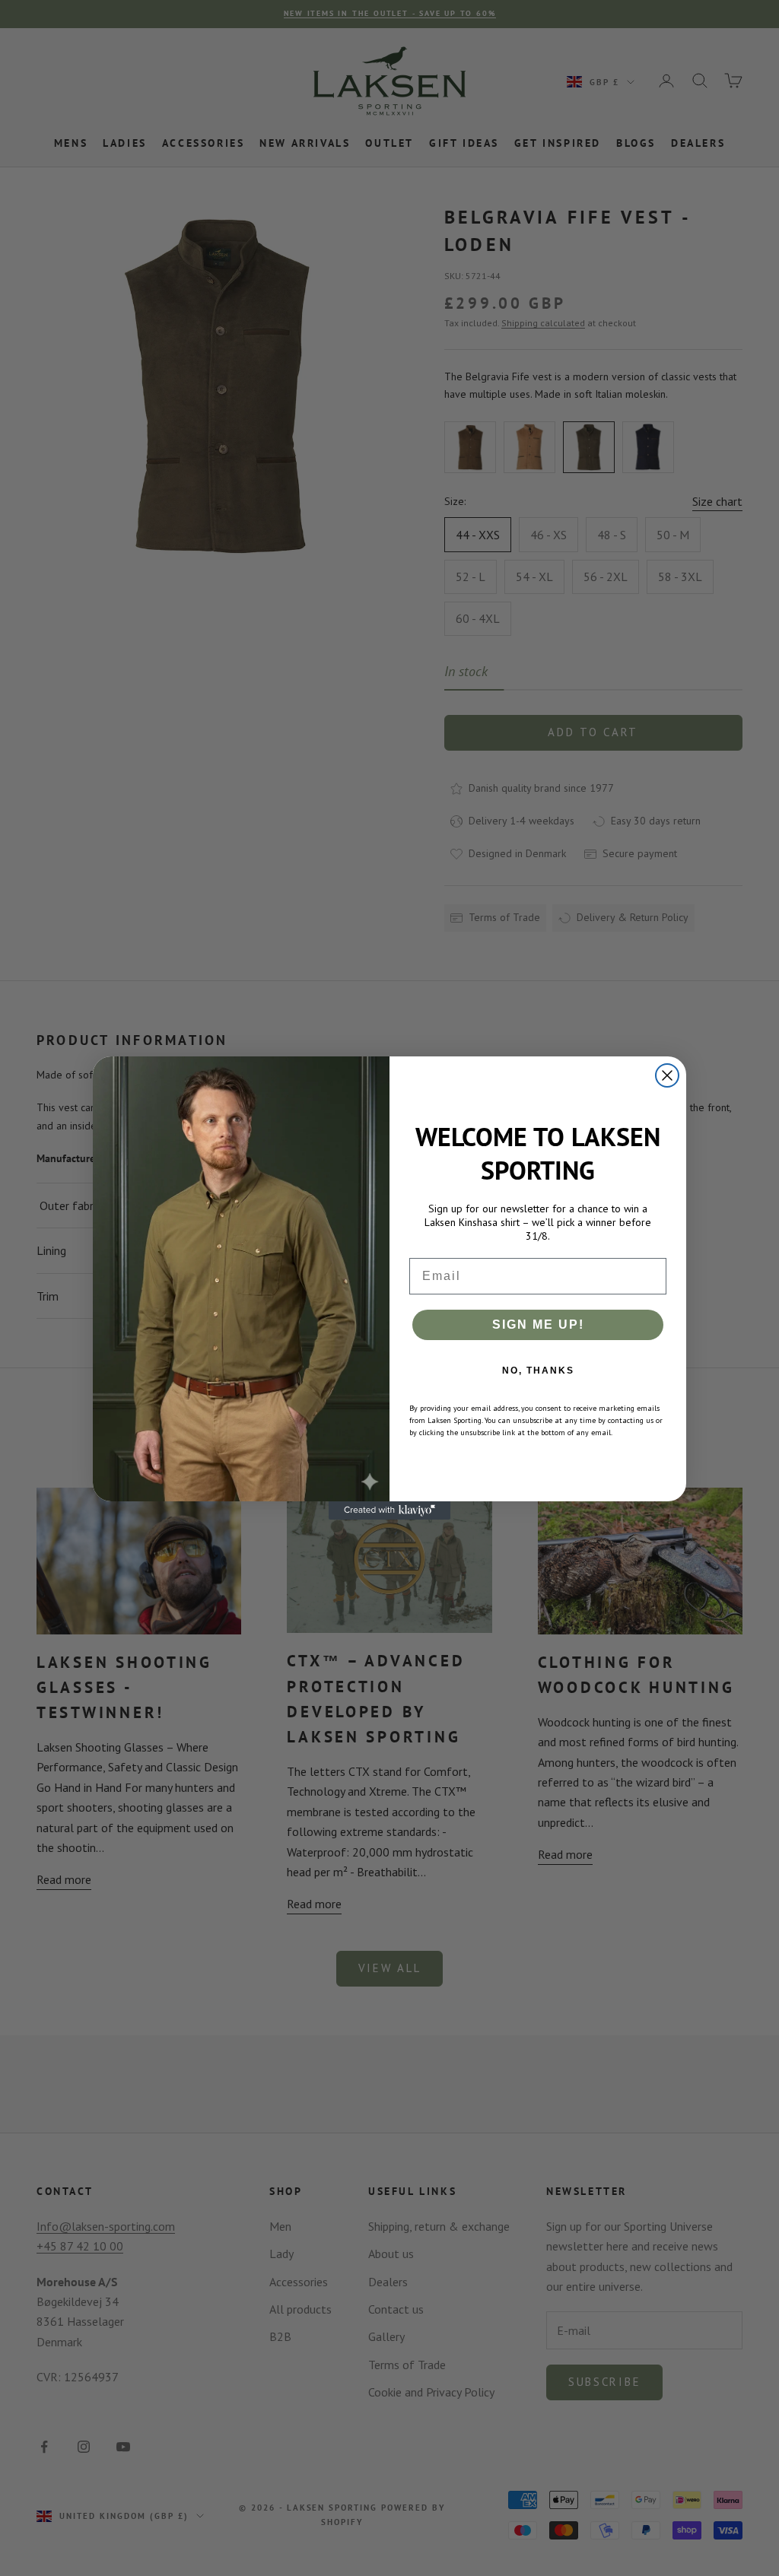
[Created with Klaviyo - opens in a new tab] (389, 1510)
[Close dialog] (667, 1075)
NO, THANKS (538, 1371)
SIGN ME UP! (538, 1325)
